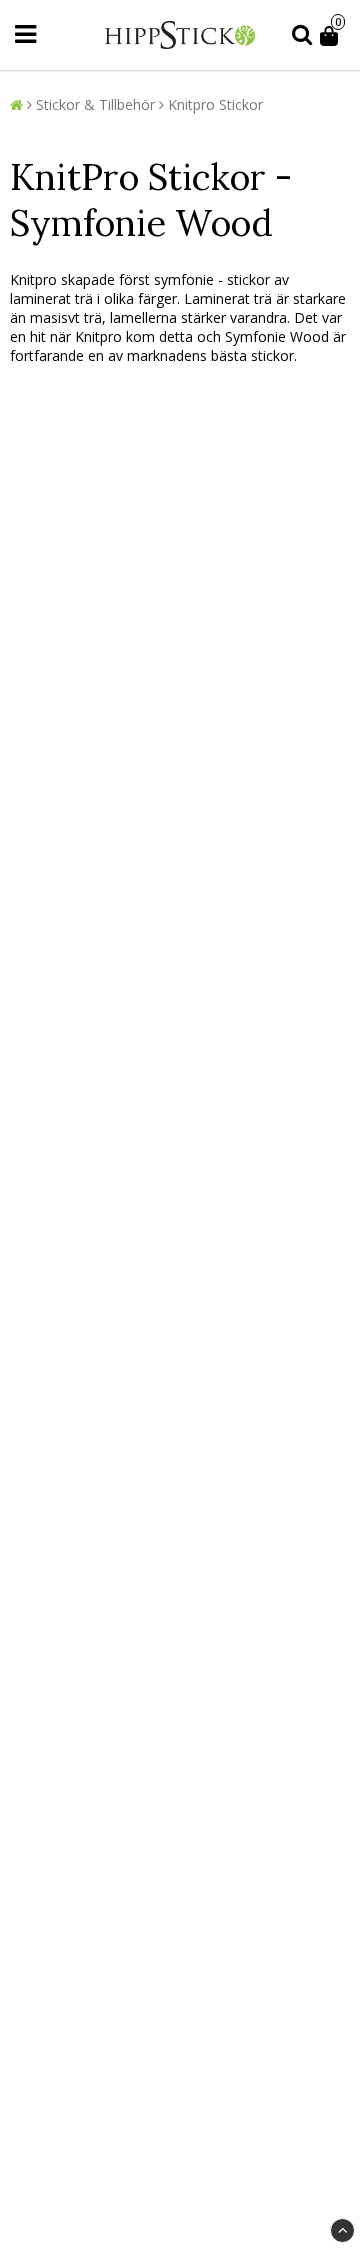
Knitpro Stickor (215, 104)
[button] (332, 34)
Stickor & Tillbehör (95, 104)
